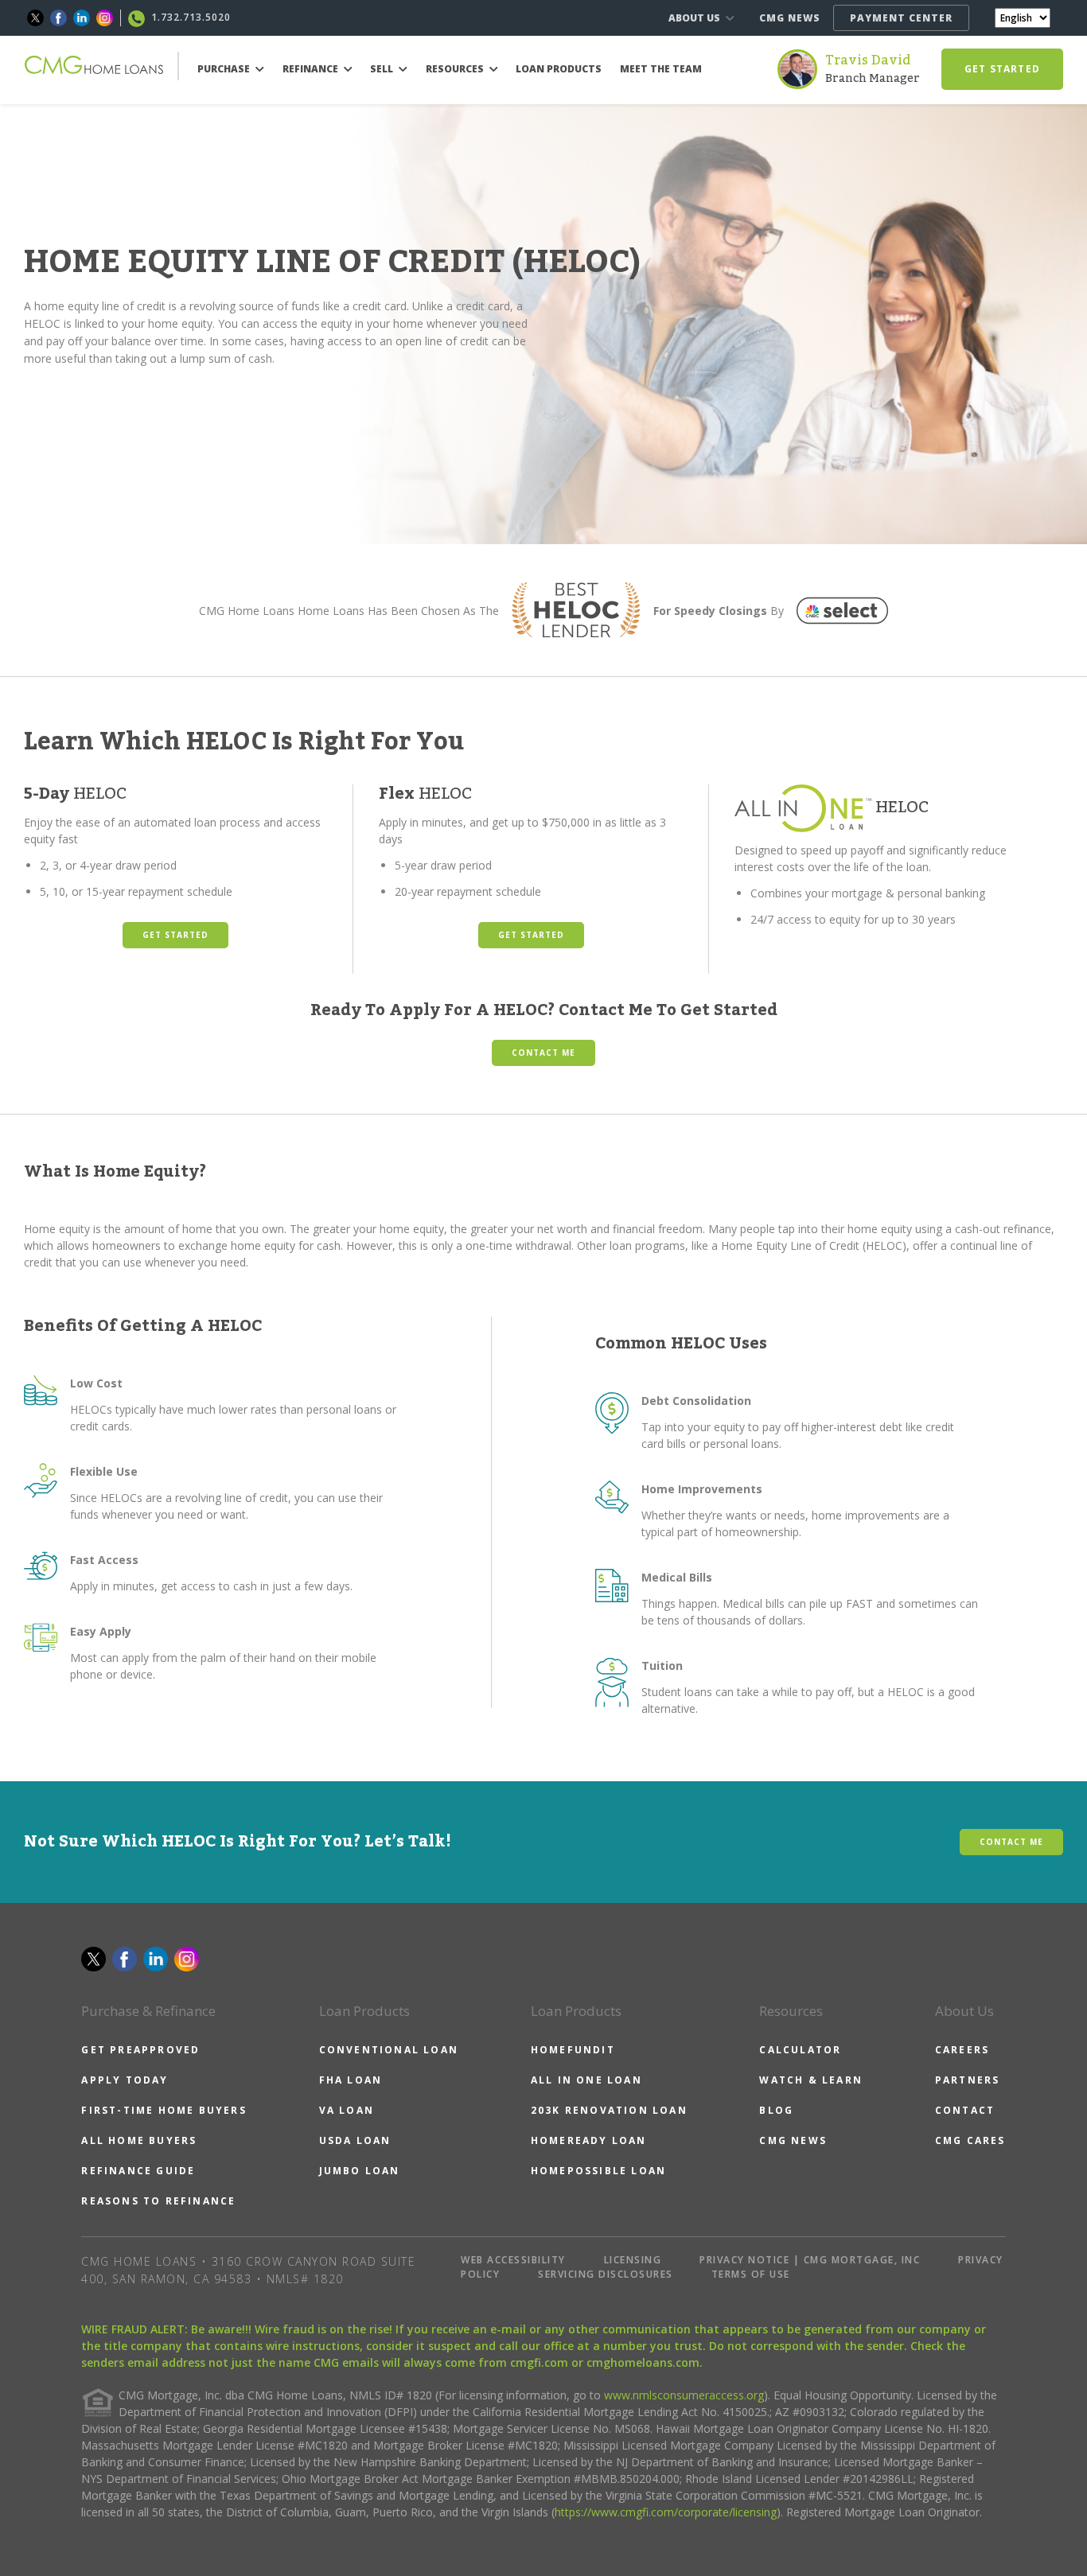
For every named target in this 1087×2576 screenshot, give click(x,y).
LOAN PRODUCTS (559, 69)
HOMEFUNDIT (573, 2050)
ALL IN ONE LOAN (586, 2080)
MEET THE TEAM (661, 69)
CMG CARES (970, 2140)
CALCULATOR (800, 2050)
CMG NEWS (790, 18)
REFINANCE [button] (312, 69)
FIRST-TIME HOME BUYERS (164, 2110)
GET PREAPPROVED (140, 2050)
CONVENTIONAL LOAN (389, 2050)
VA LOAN (347, 2110)
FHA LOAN (351, 2080)
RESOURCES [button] (456, 69)
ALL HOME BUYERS (139, 2140)
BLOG (776, 2110)
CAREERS (962, 2050)
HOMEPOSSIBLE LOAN (598, 2171)
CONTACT (965, 2110)
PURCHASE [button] (225, 69)
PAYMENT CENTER (901, 18)
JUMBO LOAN (360, 2171)
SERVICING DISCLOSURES (606, 2274)
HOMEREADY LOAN (589, 2140)
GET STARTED (1002, 69)
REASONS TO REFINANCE (158, 2201)
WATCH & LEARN (811, 2080)
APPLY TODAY (125, 2080)
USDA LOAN (355, 2140)
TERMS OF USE (751, 2274)
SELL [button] (383, 69)
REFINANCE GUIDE (138, 2171)
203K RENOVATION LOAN (609, 2110)
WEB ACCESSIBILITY (513, 2260)
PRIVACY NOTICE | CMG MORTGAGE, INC (810, 2260)
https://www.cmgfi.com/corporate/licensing (666, 2512)
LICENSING (633, 2260)
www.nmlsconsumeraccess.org (684, 2395)
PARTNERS (968, 2080)
